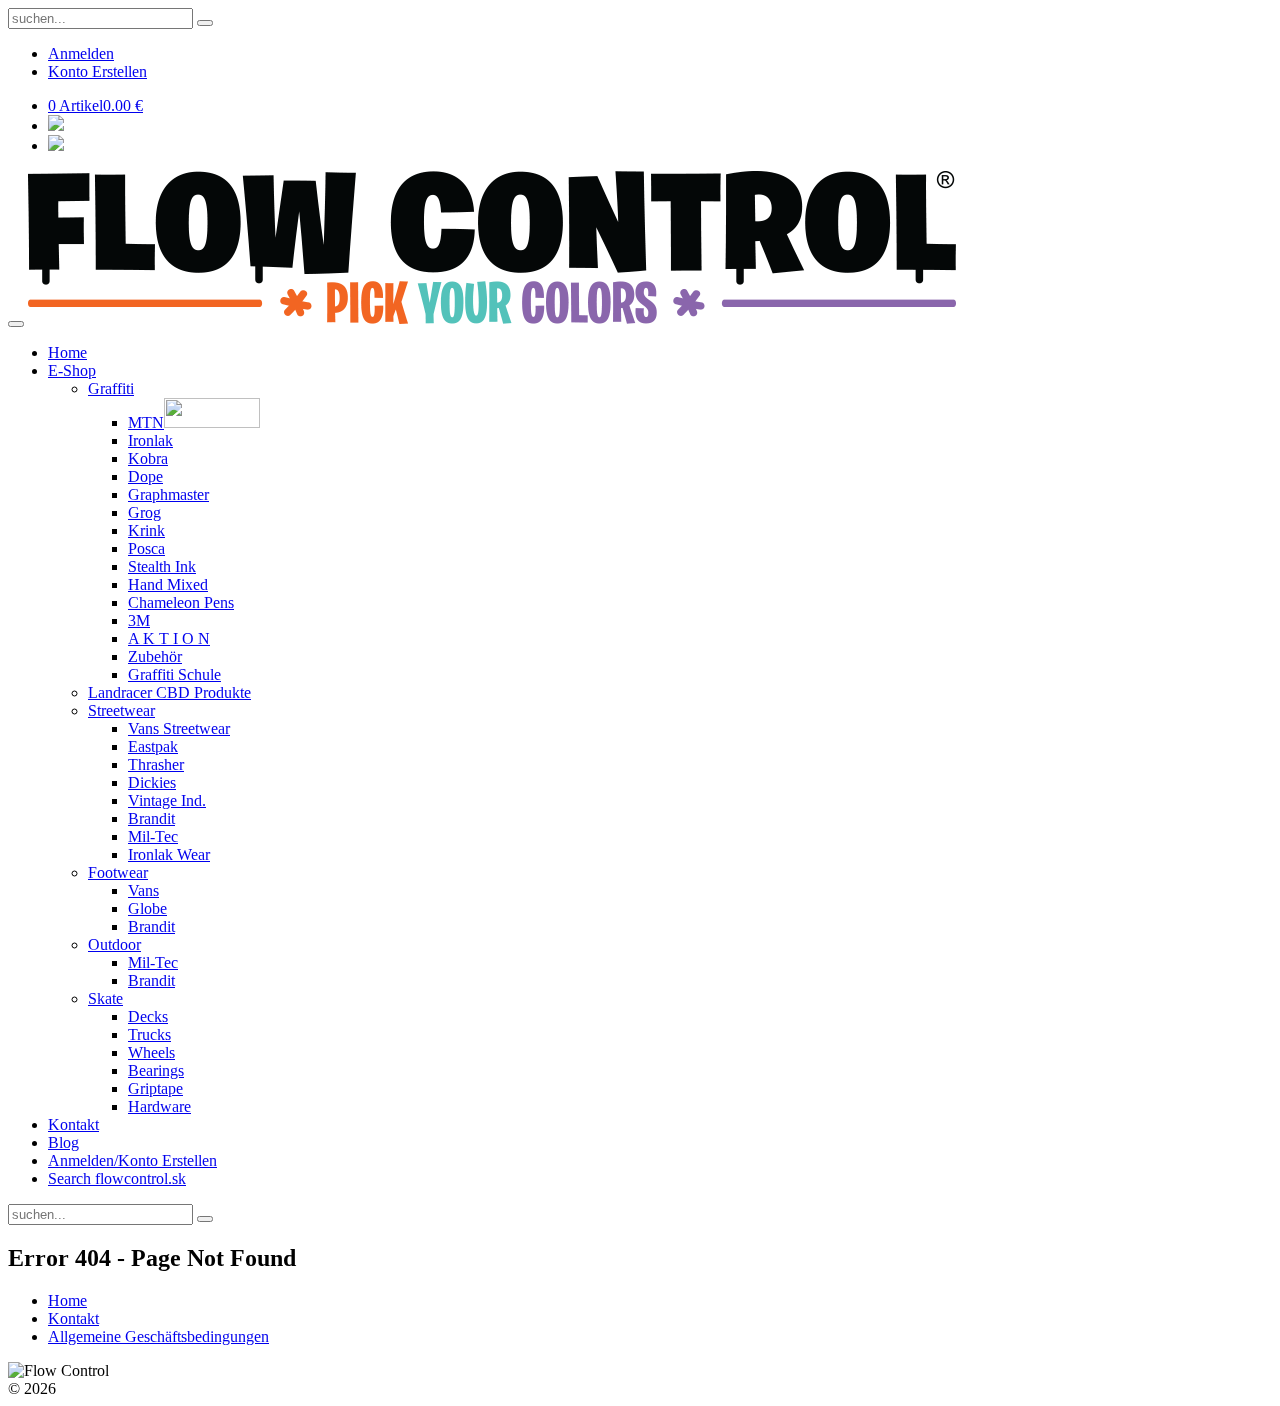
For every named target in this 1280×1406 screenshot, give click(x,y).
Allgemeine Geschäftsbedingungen (158, 1336)
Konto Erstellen (97, 71)
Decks (148, 1016)
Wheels (151, 1052)
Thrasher (156, 764)
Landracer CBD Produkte (169, 692)
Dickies (152, 782)
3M (139, 620)
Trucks (149, 1034)
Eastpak (153, 746)
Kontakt (73, 1124)
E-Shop (72, 370)
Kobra (148, 458)
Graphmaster (168, 494)
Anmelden (81, 53)
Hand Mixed (168, 584)
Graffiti (111, 388)
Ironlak (150, 440)
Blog (63, 1142)
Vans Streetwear (179, 728)
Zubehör (155, 656)
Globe (147, 908)
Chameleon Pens (181, 602)
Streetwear (121, 710)
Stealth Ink (162, 566)
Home (67, 352)
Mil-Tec (153, 836)
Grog (144, 512)
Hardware (159, 1106)
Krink (146, 530)
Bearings (156, 1070)
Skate (105, 998)
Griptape (155, 1088)
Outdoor (114, 944)
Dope (145, 476)
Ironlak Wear (169, 854)
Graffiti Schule (174, 674)
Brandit (151, 818)
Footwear (118, 872)
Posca (146, 548)
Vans (143, 890)
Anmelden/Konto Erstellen (132, 1160)
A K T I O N (169, 638)
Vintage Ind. (167, 800)
